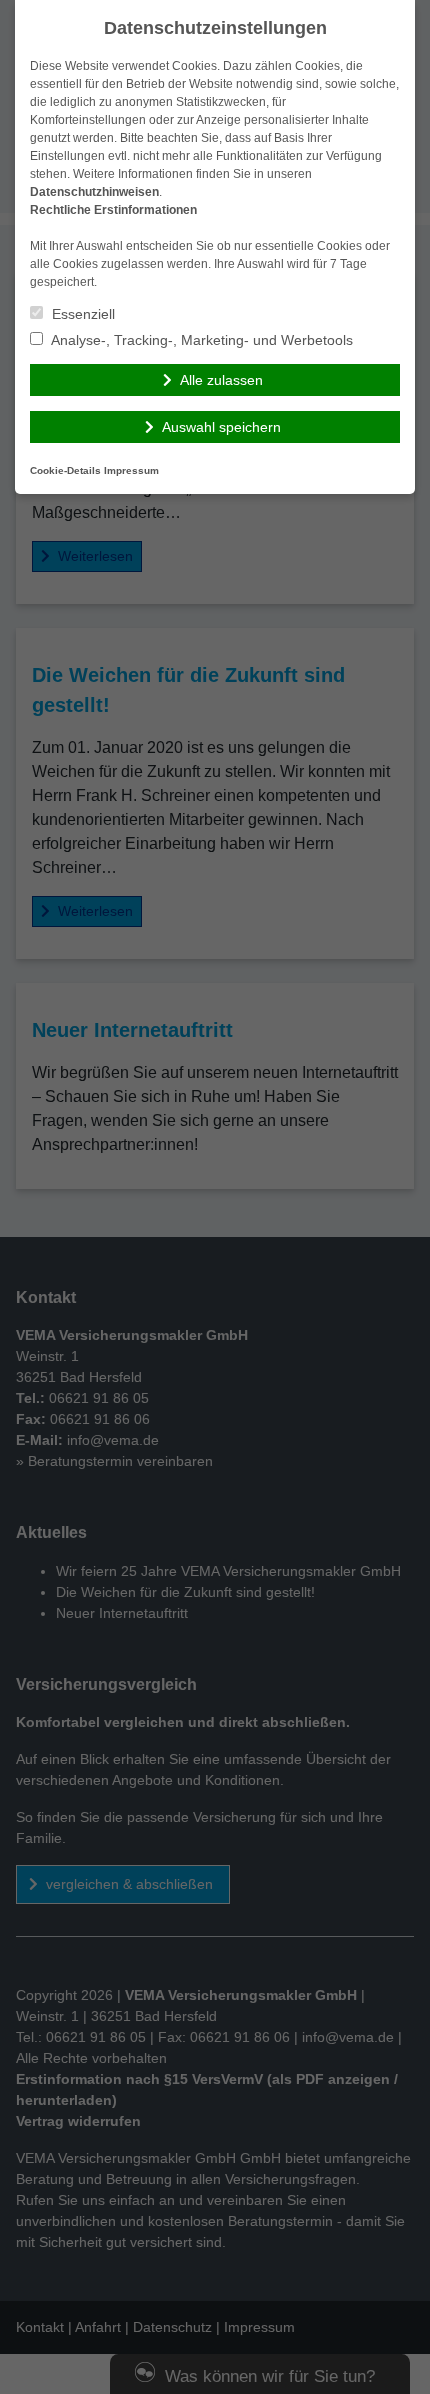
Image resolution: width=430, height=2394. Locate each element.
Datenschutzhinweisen (94, 192)
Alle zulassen (221, 380)
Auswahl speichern (221, 427)
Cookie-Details (65, 470)
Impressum (131, 470)
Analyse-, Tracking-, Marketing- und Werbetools (200, 340)
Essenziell (81, 314)
